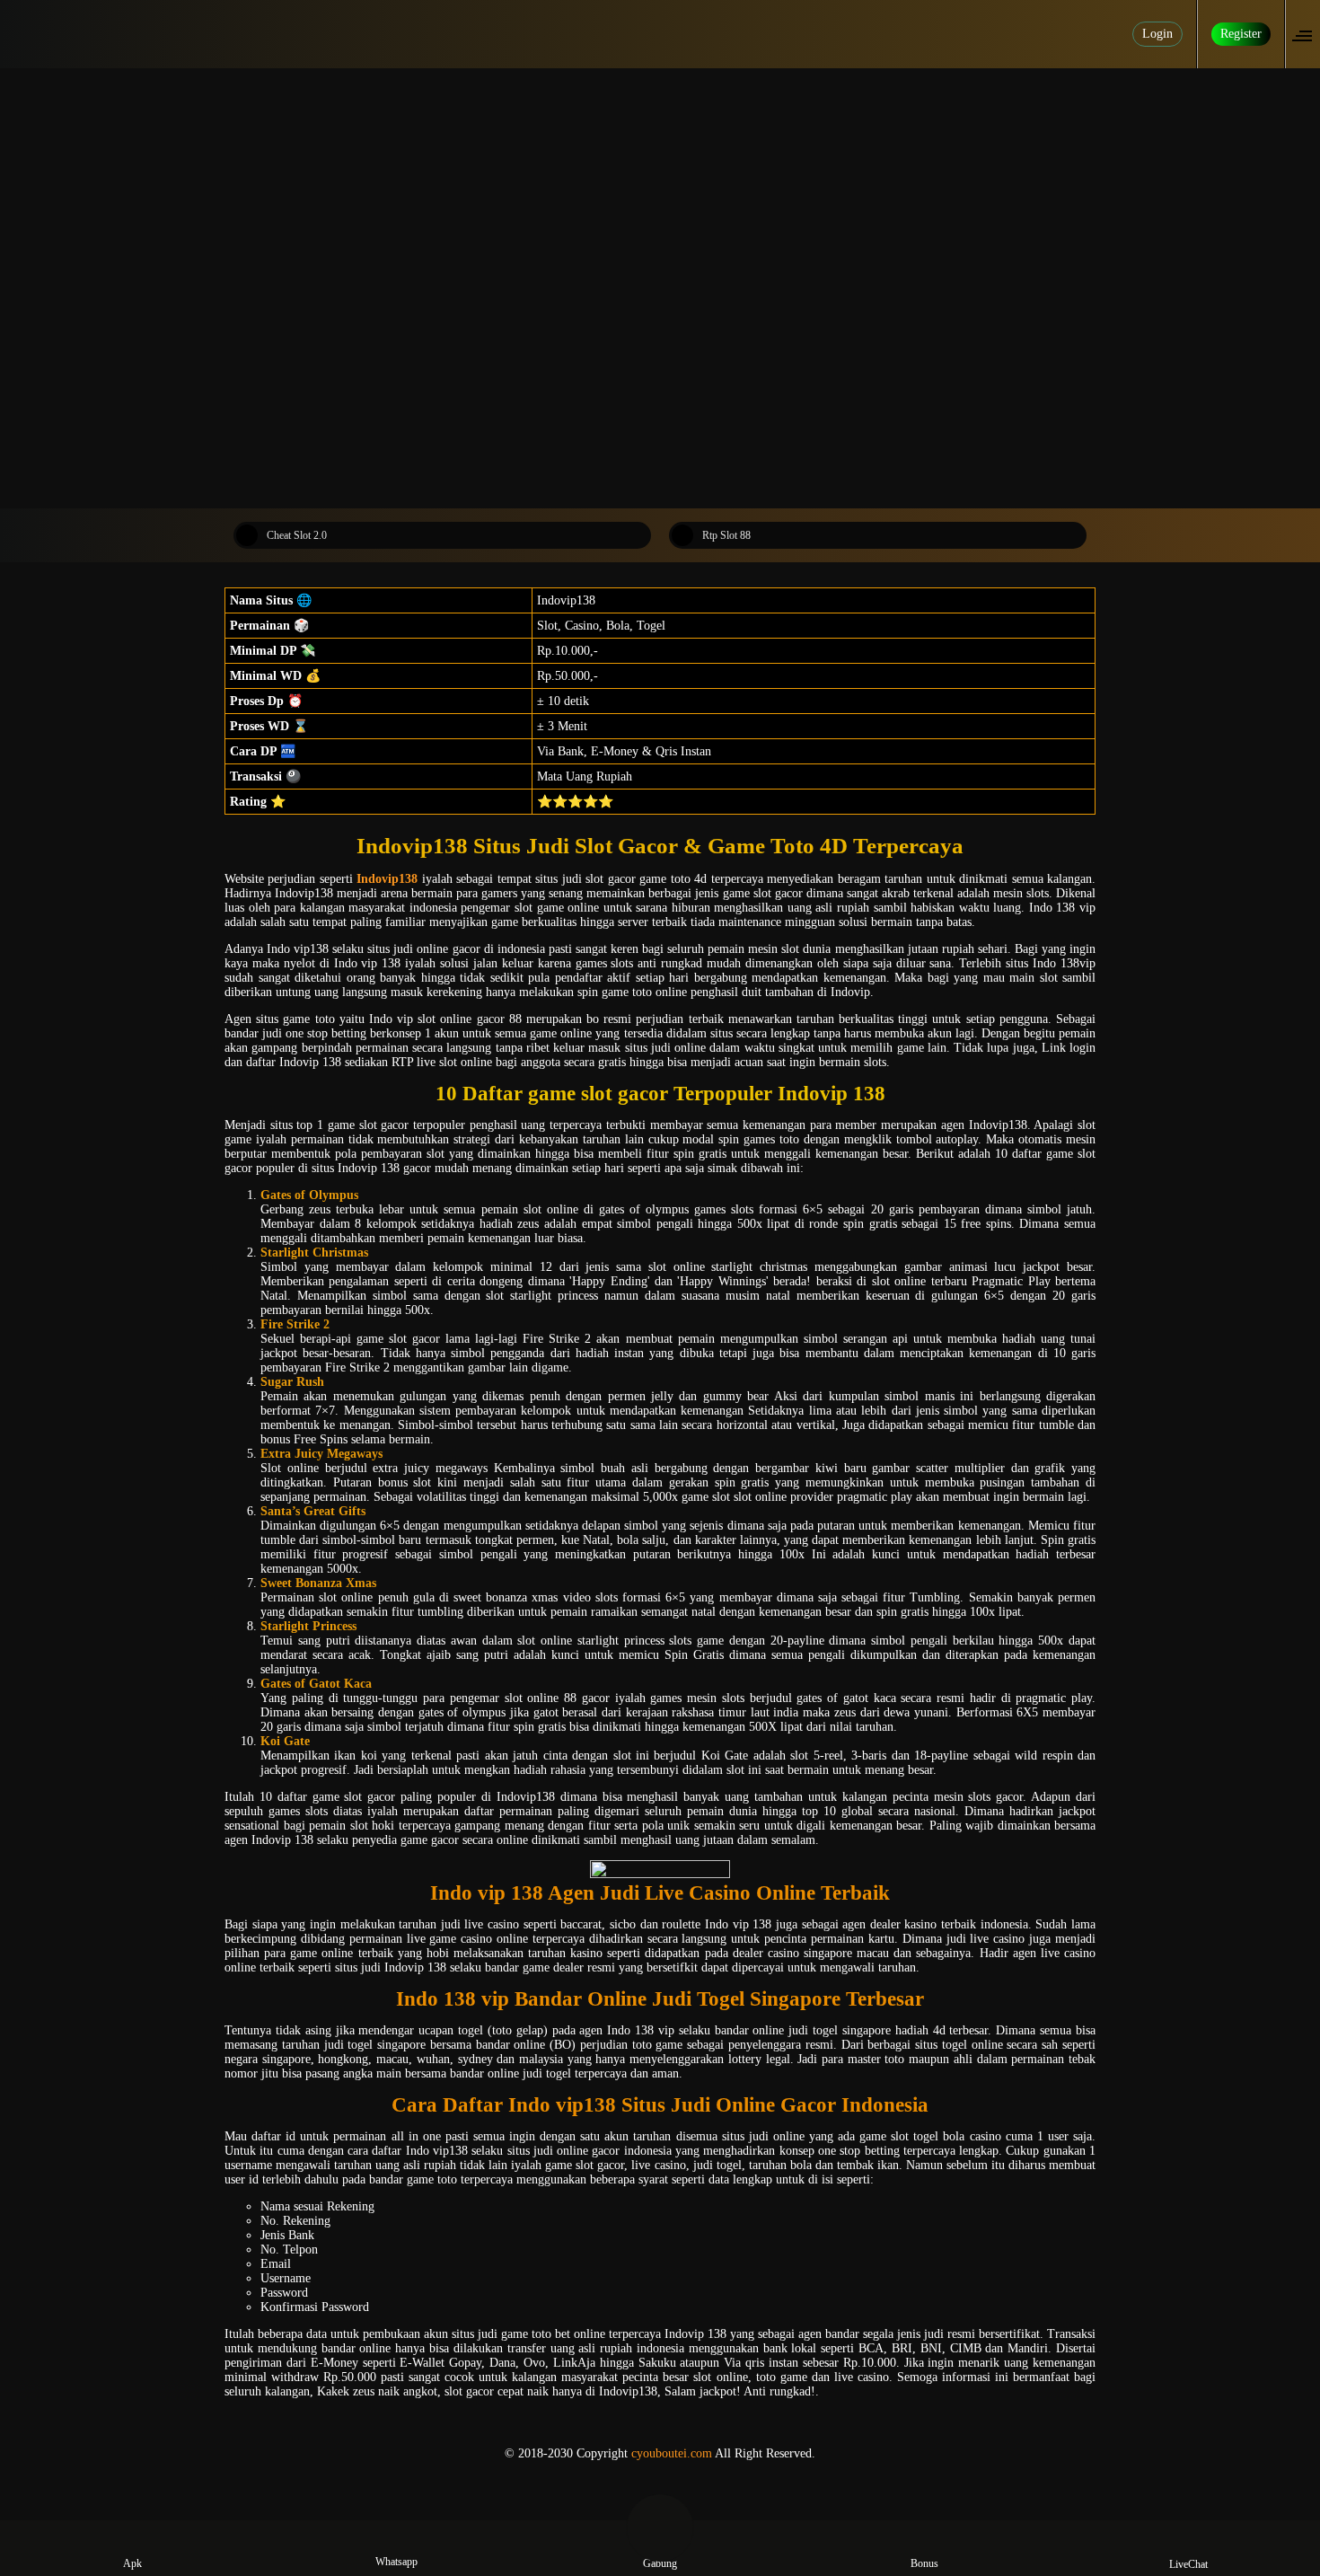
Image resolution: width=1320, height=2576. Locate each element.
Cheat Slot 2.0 (297, 535)
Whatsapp (396, 2562)
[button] (1307, 34)
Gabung (660, 2563)
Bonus (924, 2563)
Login (1157, 34)
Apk (132, 2563)
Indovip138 (387, 879)
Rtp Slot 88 (726, 535)
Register (1241, 34)
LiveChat (1188, 2564)
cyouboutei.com (672, 2453)
